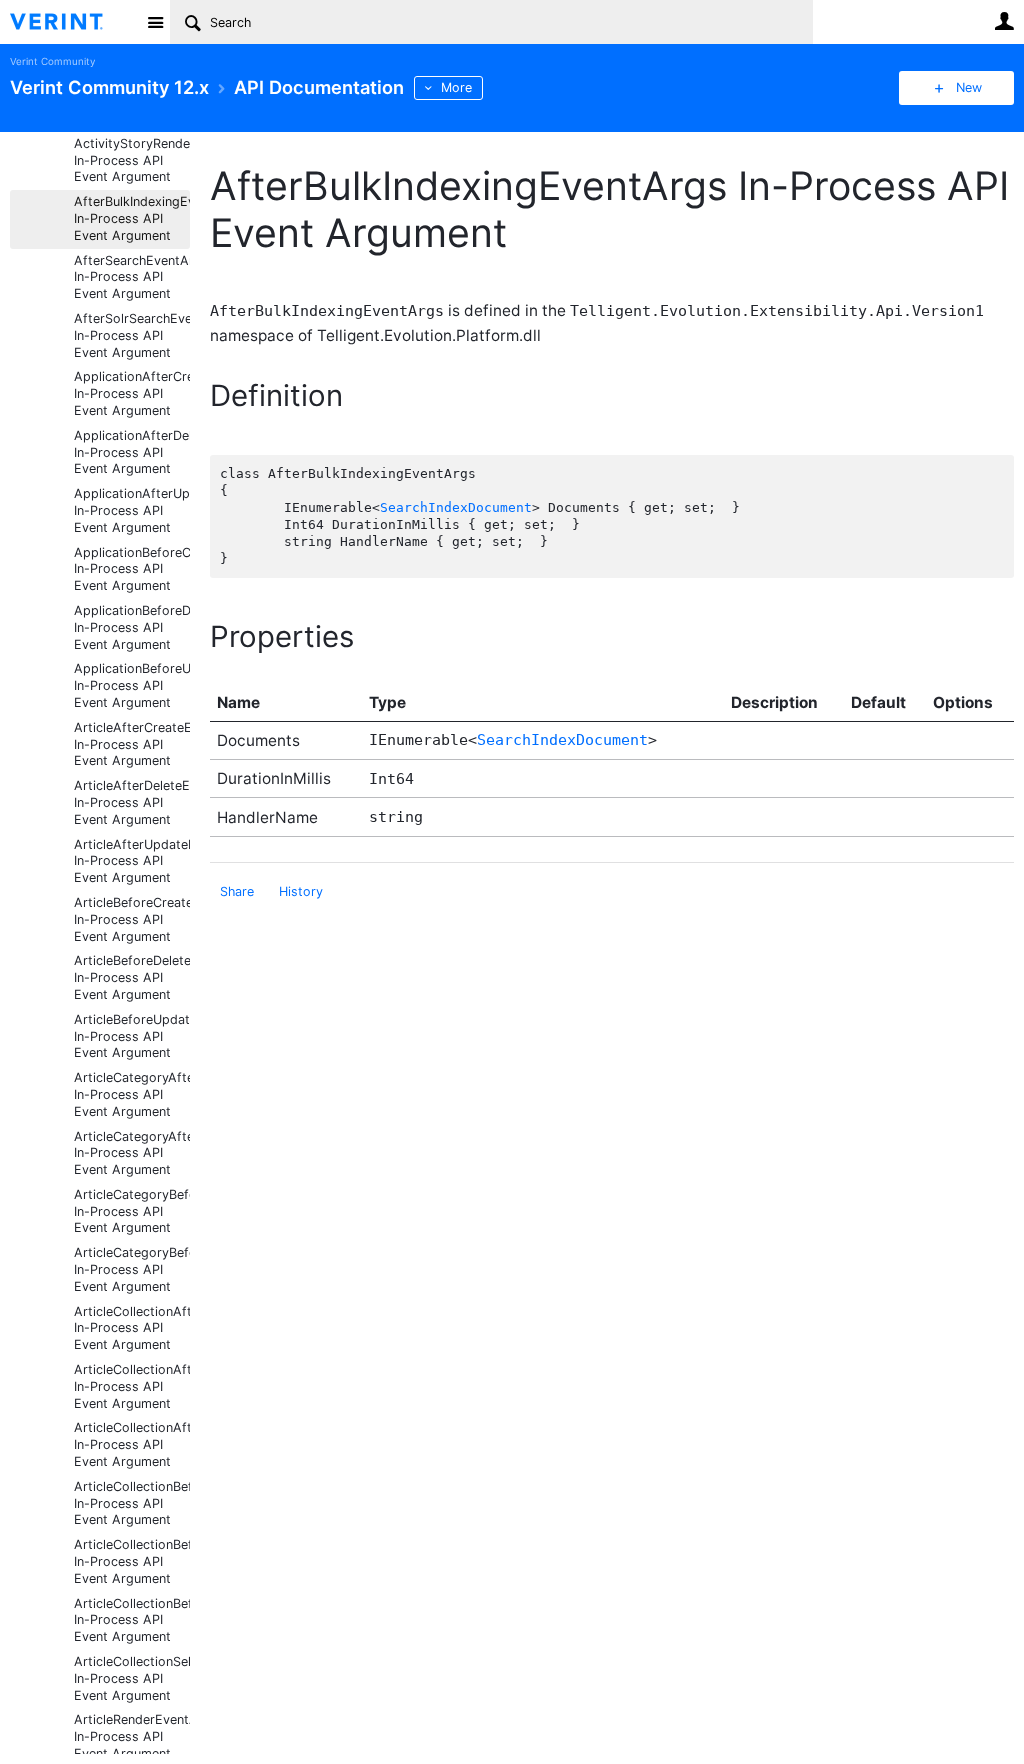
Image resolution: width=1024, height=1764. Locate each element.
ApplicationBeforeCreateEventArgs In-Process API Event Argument (132, 569)
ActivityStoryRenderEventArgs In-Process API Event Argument (132, 160)
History (301, 891)
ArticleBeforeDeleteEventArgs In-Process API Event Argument (132, 977)
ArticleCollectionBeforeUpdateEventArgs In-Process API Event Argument (132, 1620)
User (1004, 21)
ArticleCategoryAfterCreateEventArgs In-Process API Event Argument (132, 1094)
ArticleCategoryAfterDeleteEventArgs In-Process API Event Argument (132, 1153)
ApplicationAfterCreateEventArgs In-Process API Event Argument (132, 393)
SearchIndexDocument (456, 507)
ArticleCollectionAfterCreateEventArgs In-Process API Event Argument (132, 1328)
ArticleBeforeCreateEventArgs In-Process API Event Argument (132, 919)
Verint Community (52, 61)
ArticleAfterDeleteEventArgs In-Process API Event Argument (132, 802)
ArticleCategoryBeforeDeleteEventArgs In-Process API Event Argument (132, 1269)
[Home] (72, 22)
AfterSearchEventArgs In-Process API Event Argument (132, 277)
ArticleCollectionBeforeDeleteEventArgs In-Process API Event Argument (132, 1561)
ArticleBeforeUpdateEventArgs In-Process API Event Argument (132, 1036)
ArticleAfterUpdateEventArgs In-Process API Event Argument (132, 861)
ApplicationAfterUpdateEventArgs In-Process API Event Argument (132, 510)
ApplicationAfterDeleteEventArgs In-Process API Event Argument (132, 452)
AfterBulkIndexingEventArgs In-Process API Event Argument (132, 218)
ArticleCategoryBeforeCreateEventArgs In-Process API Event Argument (132, 1211)
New (969, 87)
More (456, 87)
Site (155, 22)
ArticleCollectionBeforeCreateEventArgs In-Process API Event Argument (132, 1503)
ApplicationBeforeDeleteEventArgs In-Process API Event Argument (132, 627)
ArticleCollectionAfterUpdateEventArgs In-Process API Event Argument (132, 1444)
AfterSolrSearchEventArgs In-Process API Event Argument (132, 335)
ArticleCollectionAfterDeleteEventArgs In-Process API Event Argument (132, 1386)
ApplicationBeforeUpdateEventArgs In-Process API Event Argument (132, 685)
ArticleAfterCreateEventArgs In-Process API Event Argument (132, 744)
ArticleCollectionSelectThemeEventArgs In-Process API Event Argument (132, 1678)
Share (237, 891)
